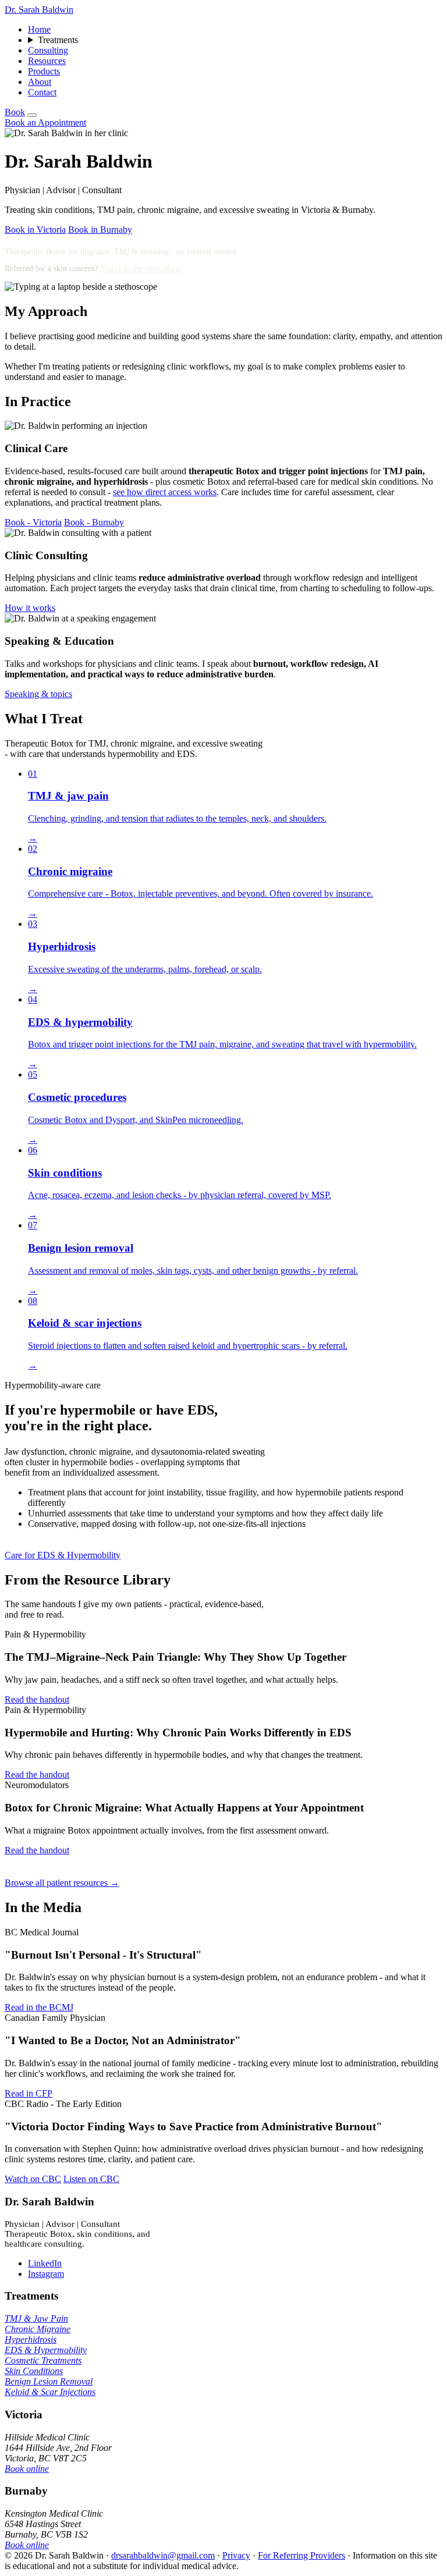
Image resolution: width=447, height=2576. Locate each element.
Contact (42, 92)
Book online (27, 2469)
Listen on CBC (91, 2179)
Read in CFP (29, 2093)
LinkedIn (45, 2263)
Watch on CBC (33, 2179)
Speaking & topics (38, 694)
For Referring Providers (301, 2555)
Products (44, 71)
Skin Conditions (34, 2371)
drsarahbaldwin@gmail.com (163, 2555)
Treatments (58, 40)
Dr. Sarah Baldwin (39, 10)
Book (15, 112)
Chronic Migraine (38, 2329)
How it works (30, 608)
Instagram (46, 2274)
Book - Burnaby (94, 522)
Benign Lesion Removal (49, 2381)
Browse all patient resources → (62, 1883)
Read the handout (37, 1699)
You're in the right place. (141, 269)
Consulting (48, 50)
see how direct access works (165, 492)
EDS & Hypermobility (46, 2350)
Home (39, 29)
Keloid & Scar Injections (50, 2392)
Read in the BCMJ (39, 2007)
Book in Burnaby (100, 230)
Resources (47, 61)
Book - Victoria (33, 522)
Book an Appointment (45, 122)
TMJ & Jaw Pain (36, 2319)
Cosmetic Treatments (43, 2360)
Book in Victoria (35, 230)
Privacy (236, 2555)
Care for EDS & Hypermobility (63, 1555)
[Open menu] (32, 115)
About (40, 82)
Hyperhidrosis (31, 2339)
